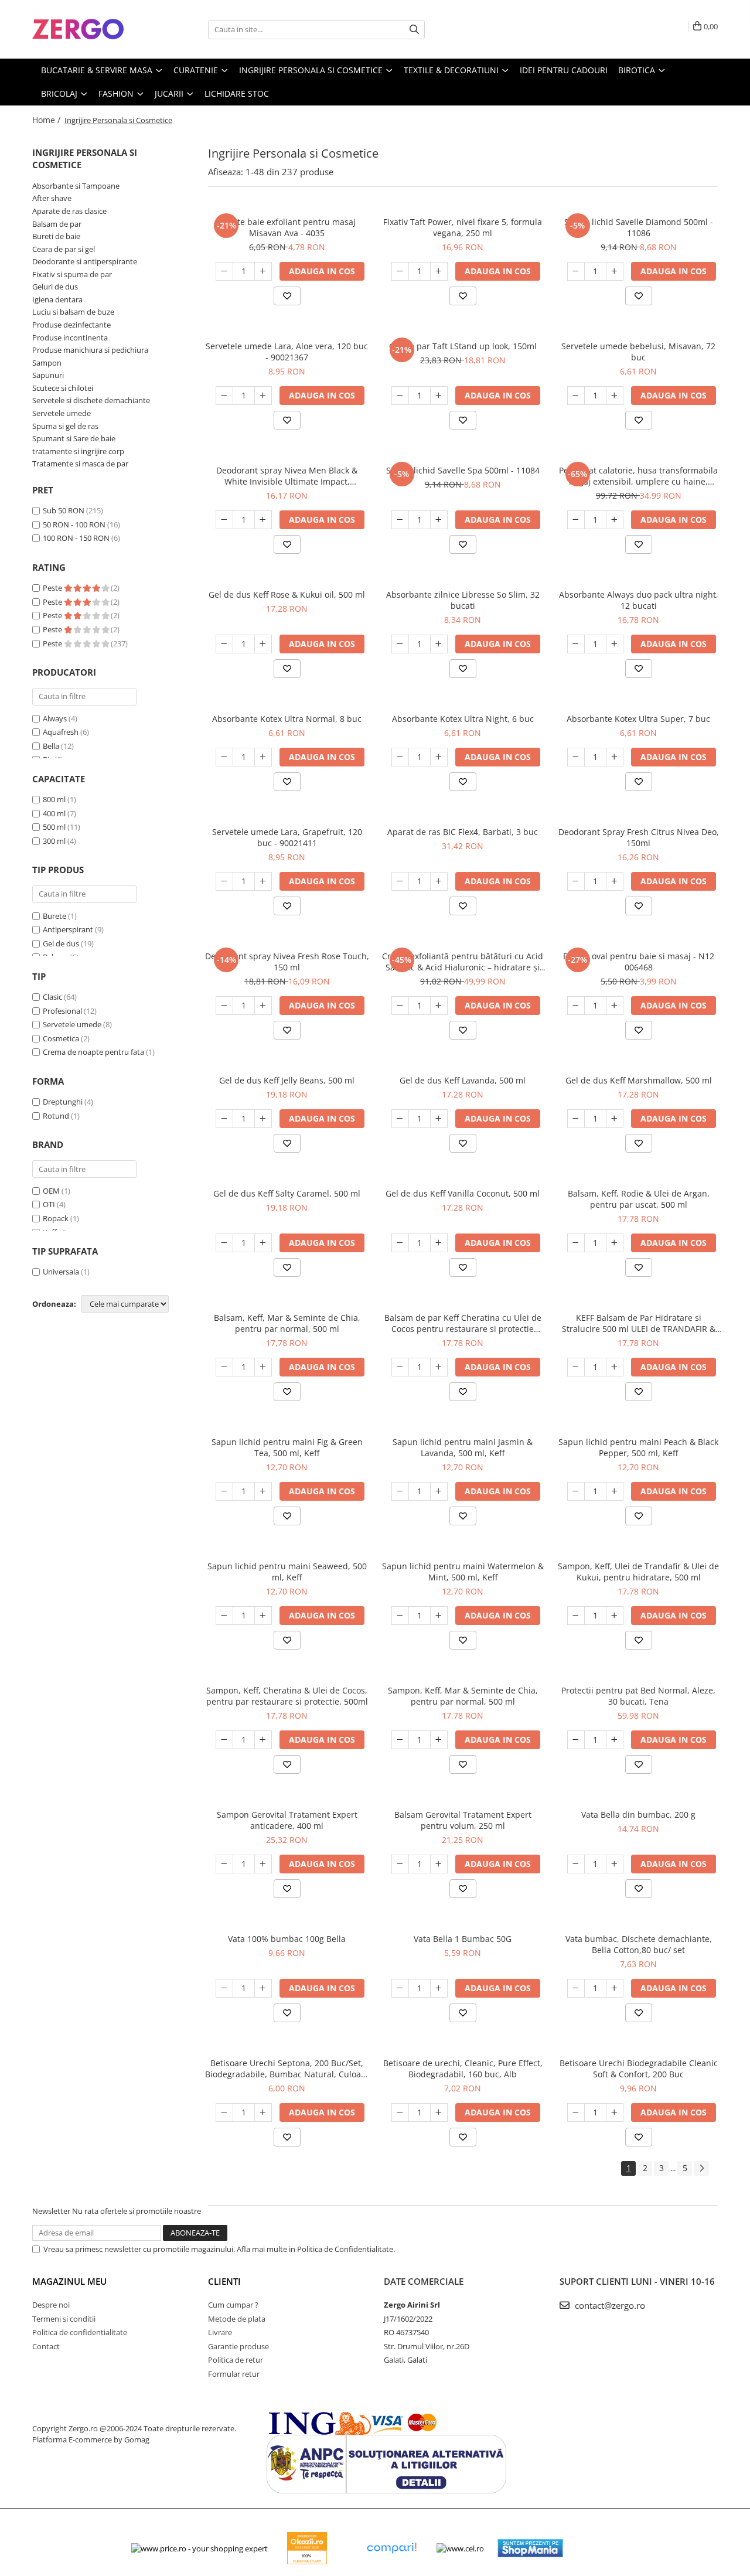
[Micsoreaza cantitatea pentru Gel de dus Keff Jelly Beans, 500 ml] (224, 1119)
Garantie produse (238, 2346)
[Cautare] (414, 30)
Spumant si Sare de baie (74, 438)
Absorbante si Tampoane (76, 186)
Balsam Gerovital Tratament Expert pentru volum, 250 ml (463, 1820)
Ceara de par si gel (64, 249)
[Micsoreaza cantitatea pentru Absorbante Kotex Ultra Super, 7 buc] (576, 757)
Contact (46, 2346)
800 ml (54, 799)
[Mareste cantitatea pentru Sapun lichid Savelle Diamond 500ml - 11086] (615, 271)
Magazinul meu (69, 2281)
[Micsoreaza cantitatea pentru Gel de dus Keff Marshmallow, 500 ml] (576, 1119)
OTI (49, 1204)
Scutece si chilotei (63, 388)
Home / (47, 120)
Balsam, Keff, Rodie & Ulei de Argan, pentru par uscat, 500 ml (639, 1199)
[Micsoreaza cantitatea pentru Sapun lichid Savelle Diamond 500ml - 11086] (576, 271)
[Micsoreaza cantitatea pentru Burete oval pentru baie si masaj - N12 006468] (576, 1006)
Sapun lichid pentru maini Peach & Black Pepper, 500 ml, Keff (638, 1447)
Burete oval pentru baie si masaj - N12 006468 (639, 962)
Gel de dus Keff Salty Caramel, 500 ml (287, 1193)
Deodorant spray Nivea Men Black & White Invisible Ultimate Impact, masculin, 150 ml (287, 476)
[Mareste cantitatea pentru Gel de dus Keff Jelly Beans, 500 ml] (263, 1119)
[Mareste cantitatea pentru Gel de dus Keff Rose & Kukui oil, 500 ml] (263, 644)
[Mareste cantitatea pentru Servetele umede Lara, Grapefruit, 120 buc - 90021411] (263, 881)
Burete (54, 916)
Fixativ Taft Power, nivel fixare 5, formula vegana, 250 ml (463, 227)
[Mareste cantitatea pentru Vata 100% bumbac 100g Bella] (263, 1988)
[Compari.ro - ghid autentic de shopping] (391, 2548)
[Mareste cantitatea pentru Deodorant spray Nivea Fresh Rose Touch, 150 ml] (263, 1006)
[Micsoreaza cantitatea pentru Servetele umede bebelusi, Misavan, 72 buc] (576, 396)
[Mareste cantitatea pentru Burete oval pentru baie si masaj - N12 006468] (615, 1006)
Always (55, 718)
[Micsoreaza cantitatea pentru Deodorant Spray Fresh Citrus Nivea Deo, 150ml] (576, 881)
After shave (52, 198)
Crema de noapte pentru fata (93, 1052)
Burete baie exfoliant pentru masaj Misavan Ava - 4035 (287, 227)
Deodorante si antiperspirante (85, 261)
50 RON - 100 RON (74, 524)
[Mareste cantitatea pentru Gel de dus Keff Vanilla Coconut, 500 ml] (439, 1243)
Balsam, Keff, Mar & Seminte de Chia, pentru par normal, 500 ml (287, 1323)
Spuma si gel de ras (65, 426)
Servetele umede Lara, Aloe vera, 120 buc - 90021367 (287, 352)
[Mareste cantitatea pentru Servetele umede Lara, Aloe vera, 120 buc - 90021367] (263, 396)
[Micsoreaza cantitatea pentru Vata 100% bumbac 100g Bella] (224, 1988)
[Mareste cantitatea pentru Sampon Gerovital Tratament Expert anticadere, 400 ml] (263, 1864)
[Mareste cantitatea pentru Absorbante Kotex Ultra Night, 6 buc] (439, 757)
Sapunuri (48, 375)
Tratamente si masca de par (80, 464)
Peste (53, 588)
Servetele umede (62, 413)
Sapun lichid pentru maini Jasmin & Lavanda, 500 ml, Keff (463, 1447)
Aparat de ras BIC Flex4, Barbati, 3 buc (463, 832)
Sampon (47, 363)
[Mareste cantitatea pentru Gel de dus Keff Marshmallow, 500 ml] (615, 1119)
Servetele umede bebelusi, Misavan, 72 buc (638, 352)
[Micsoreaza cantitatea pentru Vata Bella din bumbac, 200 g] (576, 1864)
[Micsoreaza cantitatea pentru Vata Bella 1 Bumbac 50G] (400, 1988)
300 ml (54, 841)
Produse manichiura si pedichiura (90, 350)
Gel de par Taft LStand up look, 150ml (463, 346)
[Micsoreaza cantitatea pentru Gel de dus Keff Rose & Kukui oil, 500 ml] (224, 644)
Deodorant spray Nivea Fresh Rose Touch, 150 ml (287, 962)
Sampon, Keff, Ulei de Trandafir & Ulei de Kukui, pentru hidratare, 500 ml (638, 1572)
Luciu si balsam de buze (73, 312)
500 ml (54, 827)
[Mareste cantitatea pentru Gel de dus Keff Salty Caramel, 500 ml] (263, 1243)
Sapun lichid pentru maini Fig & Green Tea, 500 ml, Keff (287, 1447)
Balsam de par (57, 224)
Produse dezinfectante (71, 325)
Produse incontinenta (70, 338)
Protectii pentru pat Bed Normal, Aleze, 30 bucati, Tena (638, 1696)
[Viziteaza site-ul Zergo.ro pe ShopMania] (530, 2548)
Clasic (52, 997)
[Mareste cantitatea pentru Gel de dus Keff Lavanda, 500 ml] (439, 1119)
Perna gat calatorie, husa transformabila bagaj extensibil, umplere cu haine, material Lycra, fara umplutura (638, 476)
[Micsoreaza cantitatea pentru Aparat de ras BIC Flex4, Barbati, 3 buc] (400, 881)
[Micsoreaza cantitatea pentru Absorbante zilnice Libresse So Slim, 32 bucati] (400, 644)
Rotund (56, 1116)
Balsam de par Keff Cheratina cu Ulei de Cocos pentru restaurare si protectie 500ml (463, 1323)
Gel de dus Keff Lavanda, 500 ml (463, 1080)
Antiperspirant (68, 929)
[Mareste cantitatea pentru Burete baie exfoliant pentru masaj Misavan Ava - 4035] (263, 271)
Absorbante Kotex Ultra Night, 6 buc (463, 719)
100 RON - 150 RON (76, 538)
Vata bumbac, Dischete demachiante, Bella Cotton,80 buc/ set (639, 1944)
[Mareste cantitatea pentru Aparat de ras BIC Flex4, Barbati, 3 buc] (439, 881)
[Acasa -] (91, 29)
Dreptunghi (63, 1102)
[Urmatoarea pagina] (701, 2168)
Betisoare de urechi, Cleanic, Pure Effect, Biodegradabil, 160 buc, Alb (463, 2069)
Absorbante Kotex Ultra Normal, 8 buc (287, 719)
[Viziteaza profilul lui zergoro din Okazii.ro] (307, 2548)
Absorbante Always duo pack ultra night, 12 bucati (639, 600)
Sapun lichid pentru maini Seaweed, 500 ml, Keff (287, 1572)
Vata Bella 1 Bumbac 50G (463, 1939)
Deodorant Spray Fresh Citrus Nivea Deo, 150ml (639, 837)
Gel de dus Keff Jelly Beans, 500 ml (287, 1080)
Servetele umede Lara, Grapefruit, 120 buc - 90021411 (287, 837)
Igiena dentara (57, 299)
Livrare (220, 2332)
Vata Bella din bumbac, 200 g (638, 1815)
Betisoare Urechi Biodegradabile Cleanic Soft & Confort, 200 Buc (639, 2069)
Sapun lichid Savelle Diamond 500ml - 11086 (639, 227)
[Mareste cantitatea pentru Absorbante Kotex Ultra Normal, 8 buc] (263, 757)
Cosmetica (61, 1038)
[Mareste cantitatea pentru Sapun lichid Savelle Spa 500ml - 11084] (439, 520)
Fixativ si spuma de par (72, 274)
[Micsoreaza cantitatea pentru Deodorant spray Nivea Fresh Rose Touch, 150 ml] (224, 1006)
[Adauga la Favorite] (287, 296)
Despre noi (51, 2305)
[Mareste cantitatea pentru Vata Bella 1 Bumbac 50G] (439, 1988)
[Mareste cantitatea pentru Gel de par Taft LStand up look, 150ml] (439, 396)
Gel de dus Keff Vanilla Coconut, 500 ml (463, 1193)
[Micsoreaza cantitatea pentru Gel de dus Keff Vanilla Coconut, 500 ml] (400, 1243)
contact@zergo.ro (609, 2305)
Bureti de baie (56, 236)
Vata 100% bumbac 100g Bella (287, 1939)
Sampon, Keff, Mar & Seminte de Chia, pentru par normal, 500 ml (463, 1696)
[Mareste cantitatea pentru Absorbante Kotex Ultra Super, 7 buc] (615, 757)
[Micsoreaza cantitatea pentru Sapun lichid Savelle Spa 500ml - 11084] (400, 520)
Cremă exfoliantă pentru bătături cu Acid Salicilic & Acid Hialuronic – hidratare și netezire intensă (463, 962)
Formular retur (234, 2374)
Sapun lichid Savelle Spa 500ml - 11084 (463, 470)
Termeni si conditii (64, 2319)
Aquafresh (61, 732)
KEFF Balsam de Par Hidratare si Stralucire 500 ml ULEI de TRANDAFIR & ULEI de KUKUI (639, 1323)
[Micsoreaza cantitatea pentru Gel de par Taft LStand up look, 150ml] (400, 396)
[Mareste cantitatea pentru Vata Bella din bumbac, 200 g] (615, 1864)
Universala (61, 1272)
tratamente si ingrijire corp (78, 451)
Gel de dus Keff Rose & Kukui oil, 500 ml (287, 594)
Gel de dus (61, 943)
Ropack (56, 1218)
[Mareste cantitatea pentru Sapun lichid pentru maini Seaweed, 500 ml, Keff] (263, 1616)
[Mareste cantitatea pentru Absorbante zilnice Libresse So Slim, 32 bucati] (439, 644)
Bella (51, 746)
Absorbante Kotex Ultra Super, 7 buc (638, 719)
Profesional (62, 1011)
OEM (51, 1191)
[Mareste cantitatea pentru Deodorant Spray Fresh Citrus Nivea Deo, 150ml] (615, 881)
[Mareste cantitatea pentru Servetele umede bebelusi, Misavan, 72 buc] (615, 396)
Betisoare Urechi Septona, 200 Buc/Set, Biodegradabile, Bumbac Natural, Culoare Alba (287, 2069)
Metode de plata (237, 2319)
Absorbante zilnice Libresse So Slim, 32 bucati (463, 600)
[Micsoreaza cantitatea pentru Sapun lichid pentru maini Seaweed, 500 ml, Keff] (224, 1616)
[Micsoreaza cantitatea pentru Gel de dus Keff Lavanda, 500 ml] (400, 1119)
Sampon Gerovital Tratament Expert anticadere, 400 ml (287, 1820)
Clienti (224, 2281)
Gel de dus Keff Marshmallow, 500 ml (639, 1080)
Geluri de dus (55, 287)
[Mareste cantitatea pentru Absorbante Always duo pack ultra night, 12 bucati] (615, 644)
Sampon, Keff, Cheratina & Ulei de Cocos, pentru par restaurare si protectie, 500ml (287, 1696)
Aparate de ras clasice (69, 211)
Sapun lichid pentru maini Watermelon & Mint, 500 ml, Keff (463, 1572)
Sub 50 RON (64, 510)
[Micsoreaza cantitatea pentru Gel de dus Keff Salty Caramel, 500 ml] (224, 1243)
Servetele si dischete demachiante (91, 400)
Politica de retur (236, 2360)
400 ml (54, 813)
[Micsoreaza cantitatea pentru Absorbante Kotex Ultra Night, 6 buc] (400, 757)
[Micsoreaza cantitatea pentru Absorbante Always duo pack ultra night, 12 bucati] (576, 644)
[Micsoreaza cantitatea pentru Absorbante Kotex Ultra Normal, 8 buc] (224, 757)
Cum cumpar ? (233, 2305)
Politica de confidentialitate (80, 2332)
